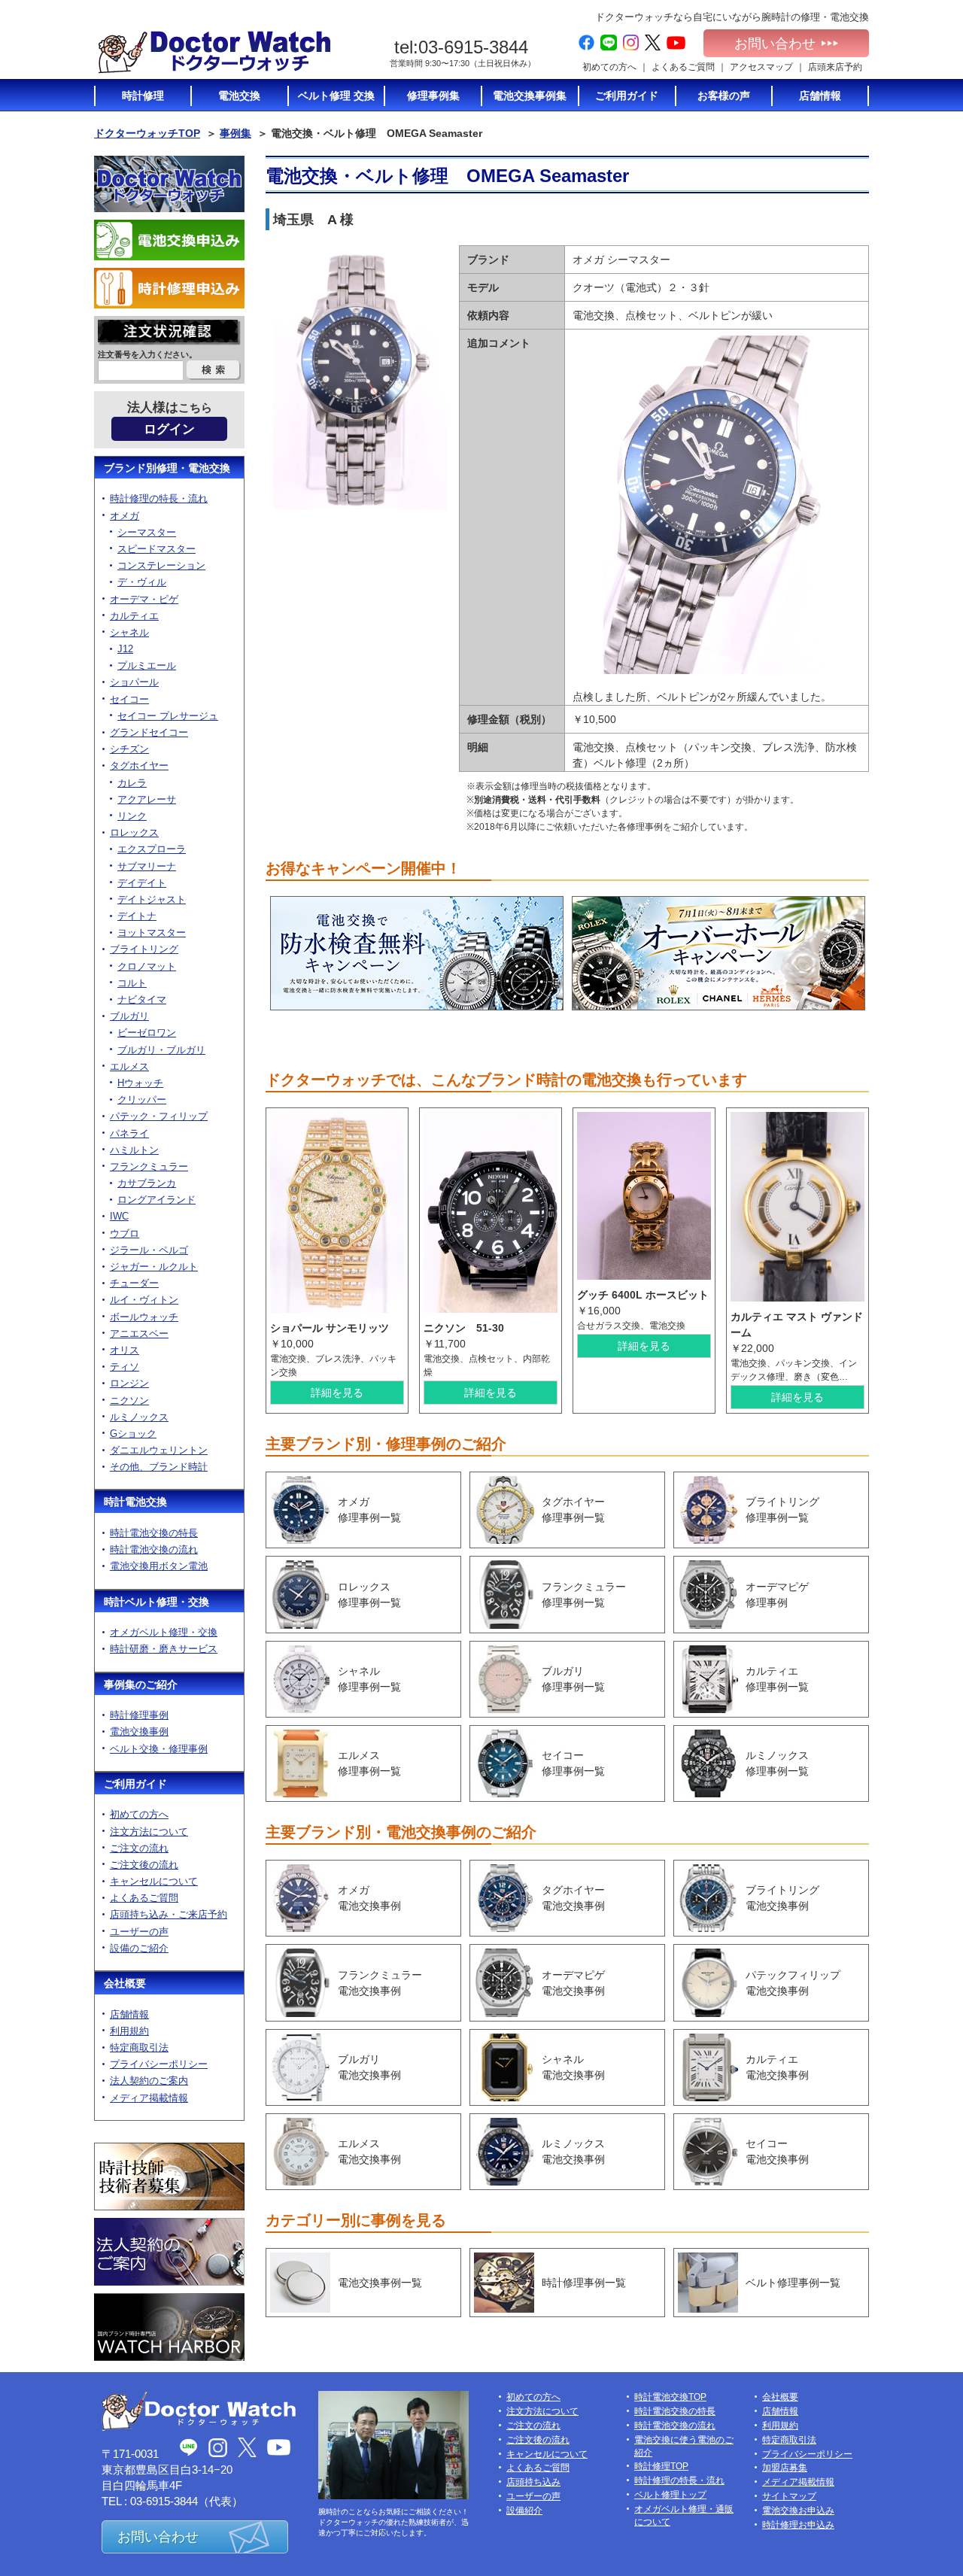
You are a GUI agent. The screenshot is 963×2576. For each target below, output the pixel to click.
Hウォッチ (140, 1083)
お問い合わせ (775, 44)
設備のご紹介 (139, 1948)
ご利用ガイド (135, 1784)
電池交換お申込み (798, 2511)
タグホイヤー (139, 766)
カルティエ (134, 616)
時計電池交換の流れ (154, 1549)
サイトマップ (789, 2496)
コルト (132, 983)
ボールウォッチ (144, 1317)
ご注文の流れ (139, 1848)
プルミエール (147, 665)
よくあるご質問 (683, 67)
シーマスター (147, 532)
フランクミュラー (149, 1166)
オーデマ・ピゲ (144, 599)
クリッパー (142, 1100)
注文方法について (149, 1832)
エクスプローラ (152, 849)
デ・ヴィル (142, 582)
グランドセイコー (149, 732)
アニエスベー (139, 1334)
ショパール (134, 682)
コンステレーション (161, 565)
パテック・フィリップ (159, 1116)
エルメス (129, 1066)
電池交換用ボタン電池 (159, 1566)
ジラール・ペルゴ (149, 1250)
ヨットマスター (152, 933)
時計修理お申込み (798, 2525)
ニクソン (129, 1400)
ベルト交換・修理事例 (159, 1749)
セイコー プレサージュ (168, 716)
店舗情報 (129, 2014)
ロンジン (129, 1383)
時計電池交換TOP (670, 2397)
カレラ (132, 783)
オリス (125, 1350)
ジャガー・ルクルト (154, 1267)
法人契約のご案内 (149, 2081)
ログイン (169, 429)
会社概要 (125, 1983)
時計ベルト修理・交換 (156, 1602)
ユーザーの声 (139, 1932)
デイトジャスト (152, 899)
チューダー (134, 1283)
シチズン (129, 749)
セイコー (129, 699)
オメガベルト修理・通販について (684, 2515)
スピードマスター (156, 549)
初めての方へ (609, 67)
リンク (132, 816)
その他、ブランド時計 (159, 1467)
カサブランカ (147, 1183)
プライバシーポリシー (159, 2064)
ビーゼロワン (147, 1033)
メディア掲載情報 (149, 2098)
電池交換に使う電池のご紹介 (684, 2446)
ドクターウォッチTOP (147, 133)
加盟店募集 (785, 2468)
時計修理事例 (139, 1715)
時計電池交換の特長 (154, 1533)
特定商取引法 (139, 2047)
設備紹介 (524, 2511)
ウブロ (125, 1233)
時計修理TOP (661, 2466)
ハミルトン (134, 1150)
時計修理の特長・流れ (159, 498)
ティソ (125, 1367)
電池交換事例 (139, 1732)
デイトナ (137, 916)
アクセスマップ (761, 67)
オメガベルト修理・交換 (164, 1632)
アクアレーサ (147, 799)
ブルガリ (129, 1016)
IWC (119, 1216)
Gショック (133, 1434)
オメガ (125, 516)
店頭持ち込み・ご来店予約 (169, 1914)
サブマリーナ (147, 866)
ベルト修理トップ (670, 2495)
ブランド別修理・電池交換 (167, 468)
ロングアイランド (156, 1200)
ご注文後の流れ (144, 1865)
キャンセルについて (154, 1881)
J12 (125, 649)
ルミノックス (139, 1417)
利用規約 (129, 2031)
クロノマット (147, 966)
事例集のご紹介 (141, 1684)
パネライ (129, 1133)
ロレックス (134, 832)
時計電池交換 (135, 1502)
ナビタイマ (142, 999)
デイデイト (142, 883)
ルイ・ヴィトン (144, 1300)
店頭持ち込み (533, 2482)
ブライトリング (144, 949)
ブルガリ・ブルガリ (161, 1050)
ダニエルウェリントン (159, 1450)
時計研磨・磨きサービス (164, 1649)
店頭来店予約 (835, 67)
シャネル (129, 632)
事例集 (235, 133)
